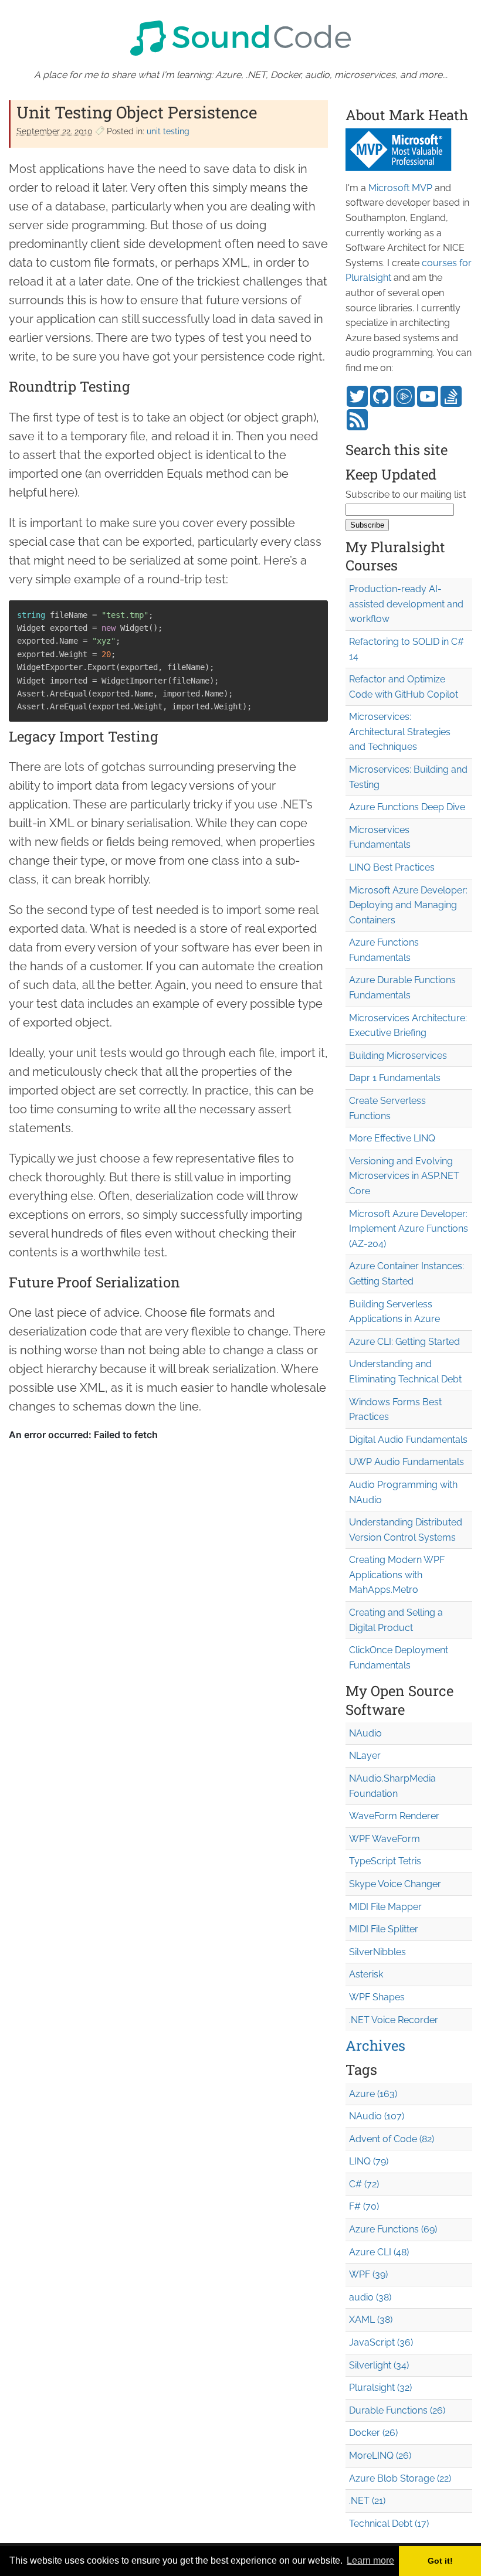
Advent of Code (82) (392, 2139)
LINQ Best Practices (392, 867)
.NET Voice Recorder (394, 2020)
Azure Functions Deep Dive (407, 807)
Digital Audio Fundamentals (408, 1440)
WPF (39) (368, 2274)
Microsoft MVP (400, 188)
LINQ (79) (369, 2161)
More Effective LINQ (392, 1138)
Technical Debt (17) (389, 2524)
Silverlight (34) (379, 2365)
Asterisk (366, 1974)
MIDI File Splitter (384, 1929)
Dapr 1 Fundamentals (395, 1078)
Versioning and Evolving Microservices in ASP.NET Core (404, 1176)
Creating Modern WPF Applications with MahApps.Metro (397, 1575)
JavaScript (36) (381, 2342)
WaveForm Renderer (394, 1816)
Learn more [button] (370, 2560)
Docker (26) (373, 2433)
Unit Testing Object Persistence (137, 112)
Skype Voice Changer (395, 1884)
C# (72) (364, 2184)
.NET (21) (367, 2501)
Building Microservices (398, 1056)
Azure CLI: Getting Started (404, 1342)
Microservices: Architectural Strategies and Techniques (400, 732)
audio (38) (370, 2297)
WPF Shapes (377, 1997)
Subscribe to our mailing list (406, 495)
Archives (375, 2045)
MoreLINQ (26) (380, 2456)
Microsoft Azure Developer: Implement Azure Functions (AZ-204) (409, 1229)
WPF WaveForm (385, 1839)
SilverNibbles (377, 1952)
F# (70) (364, 2206)
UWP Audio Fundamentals (407, 1462)
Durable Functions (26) (397, 2410)
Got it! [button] (440, 2561)
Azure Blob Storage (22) (400, 2478)
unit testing (168, 131)
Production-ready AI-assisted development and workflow (406, 604)
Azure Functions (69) (393, 2229)
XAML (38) (371, 2320)
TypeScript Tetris (385, 1861)
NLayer (365, 1756)
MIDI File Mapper (385, 1907)
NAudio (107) (377, 2116)
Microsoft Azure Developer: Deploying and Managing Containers (408, 905)
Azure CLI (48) (379, 2252)
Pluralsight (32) (380, 2388)
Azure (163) (373, 2094)
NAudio (365, 1733)
